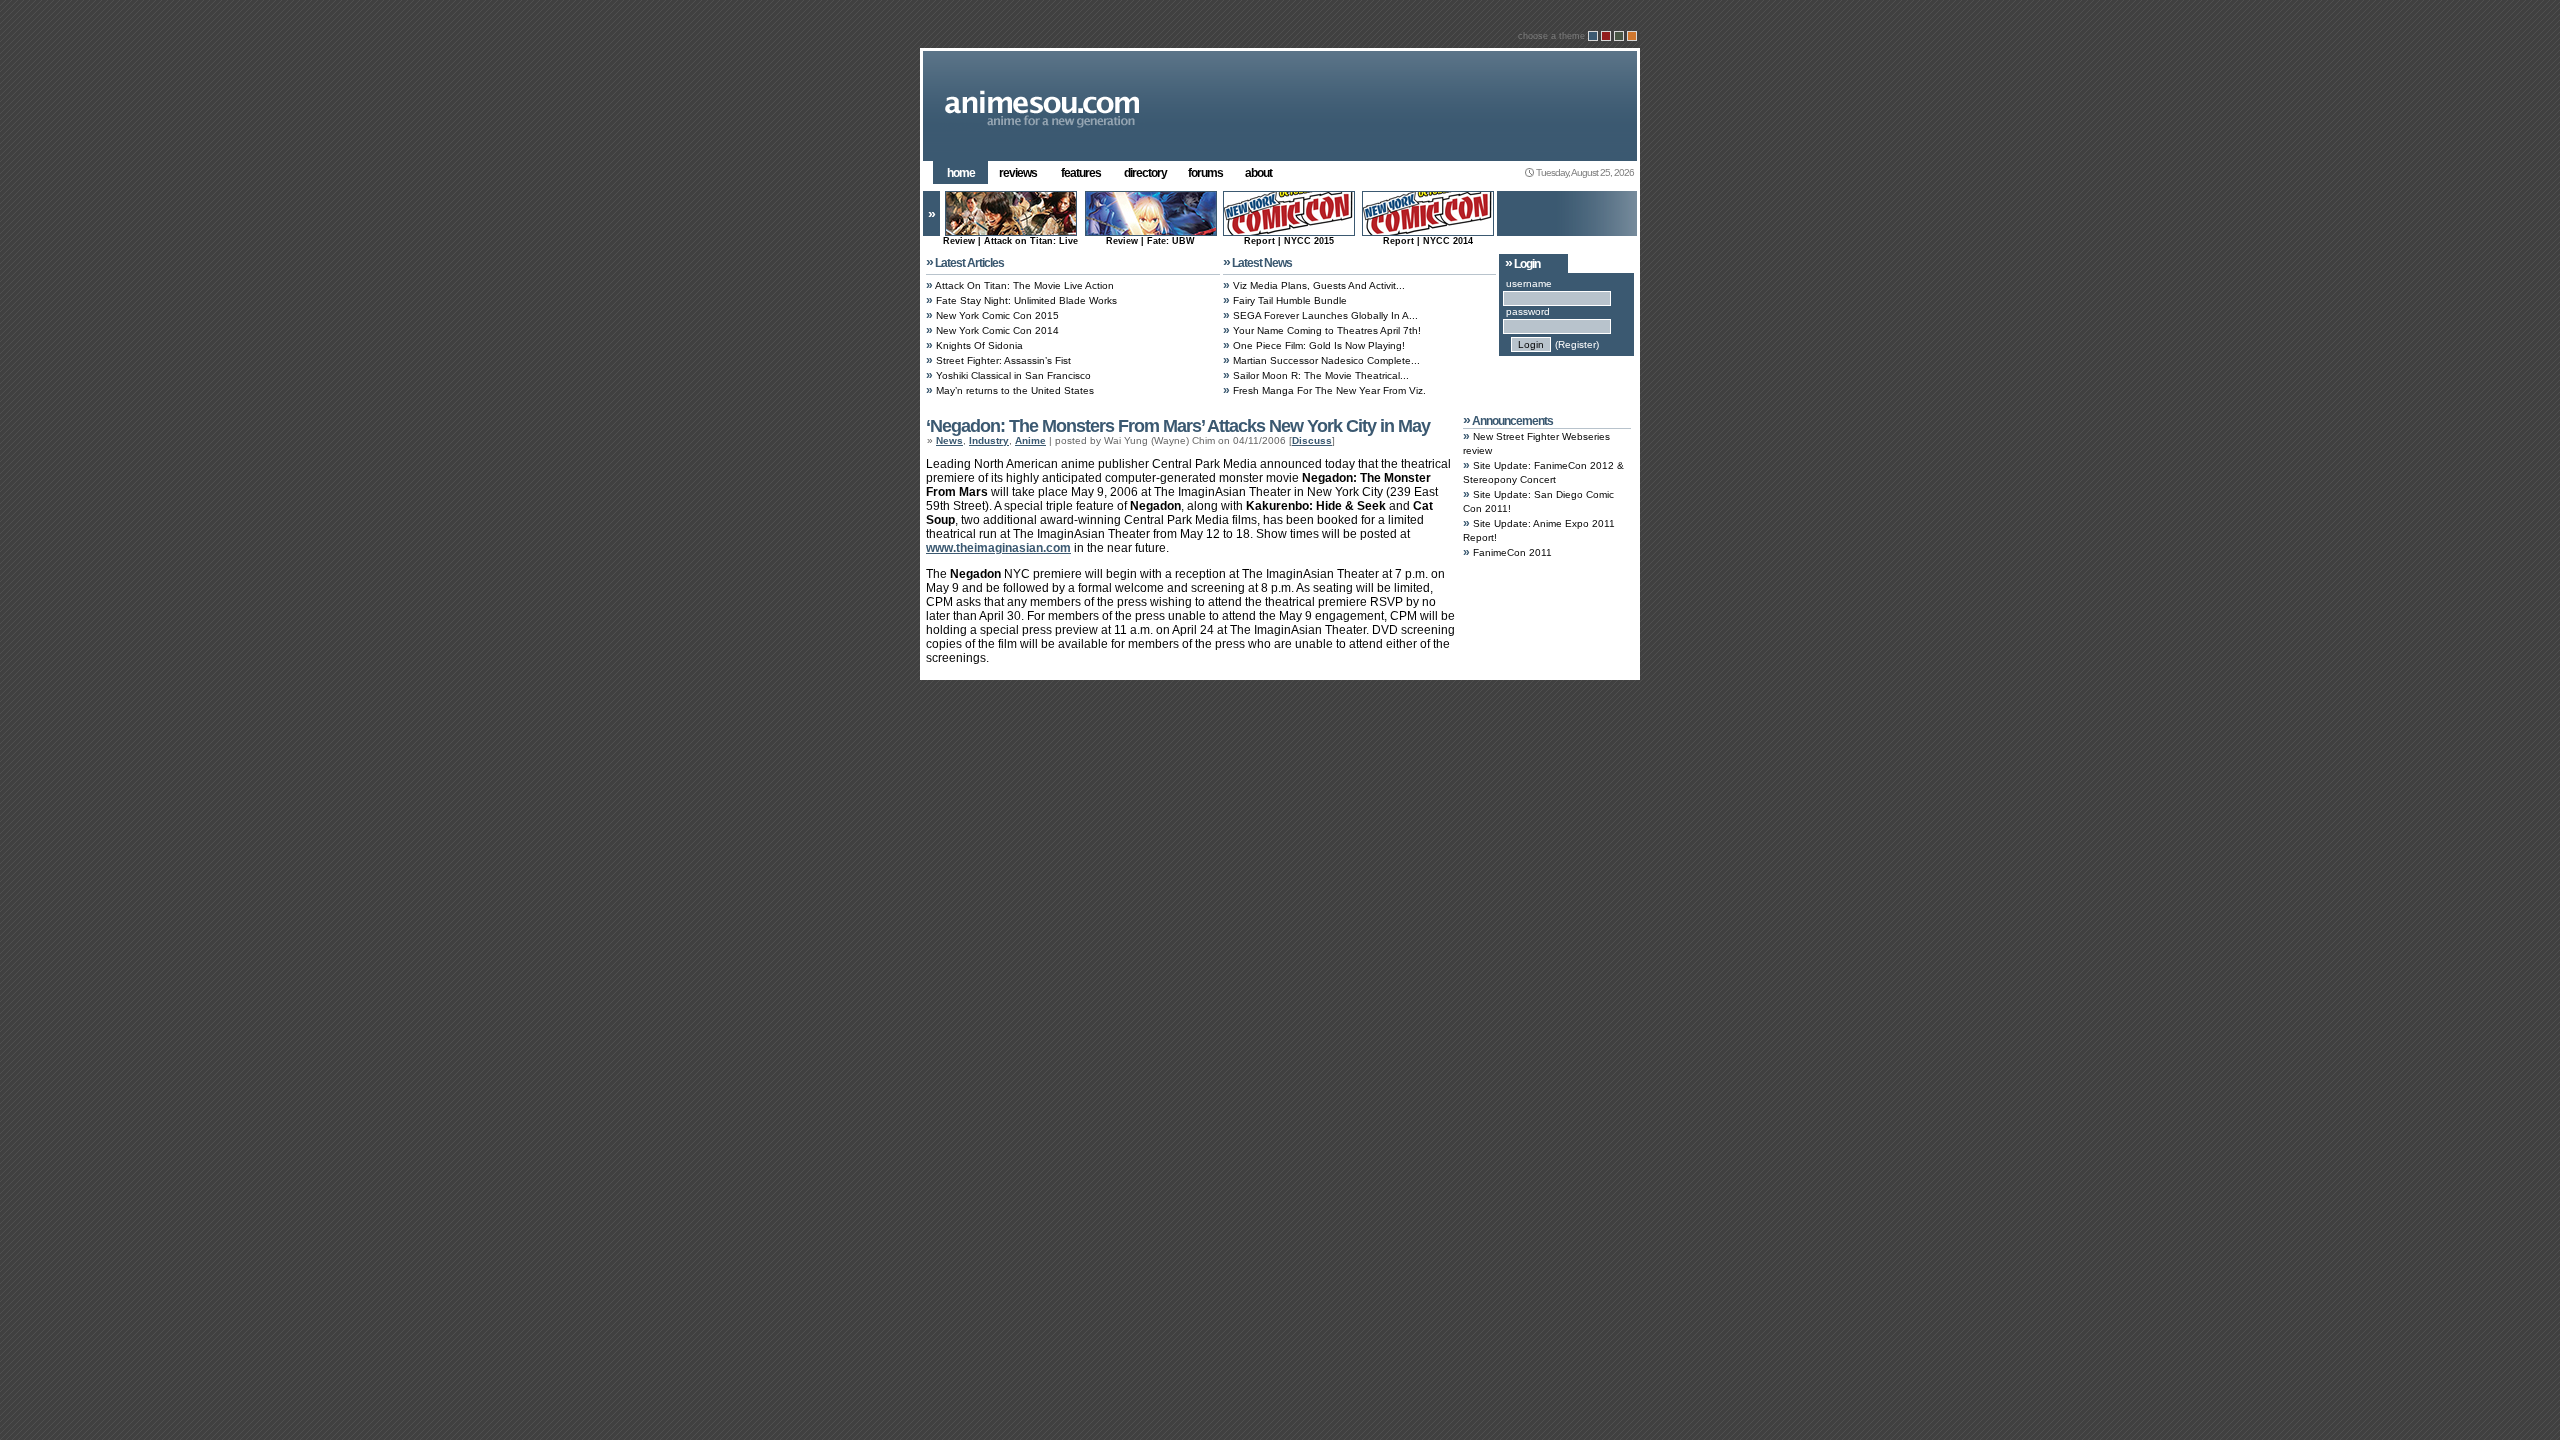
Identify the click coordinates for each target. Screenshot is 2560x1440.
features (1081, 173)
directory (1145, 173)
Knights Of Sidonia (979, 345)
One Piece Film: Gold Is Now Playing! (1319, 345)
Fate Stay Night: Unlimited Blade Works (1026, 300)
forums (1205, 173)
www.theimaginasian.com (998, 548)
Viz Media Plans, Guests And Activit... (1319, 285)
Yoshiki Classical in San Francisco (1013, 375)
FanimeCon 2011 (1512, 552)
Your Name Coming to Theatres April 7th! (1327, 330)
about (1258, 173)
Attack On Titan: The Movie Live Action (1024, 285)
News (949, 440)
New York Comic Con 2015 (997, 315)
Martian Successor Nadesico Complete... (1326, 360)
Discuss (1312, 440)
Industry (989, 440)
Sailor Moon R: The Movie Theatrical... (1321, 375)
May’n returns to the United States (1015, 390)
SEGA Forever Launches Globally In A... (1325, 315)
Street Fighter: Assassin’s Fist (1003, 360)
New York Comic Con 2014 (997, 330)
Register (1577, 344)
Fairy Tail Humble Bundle (1290, 300)
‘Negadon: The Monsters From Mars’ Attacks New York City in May (1178, 426)
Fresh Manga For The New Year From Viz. (1329, 390)
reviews (1018, 173)
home (961, 173)
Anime (1030, 440)
